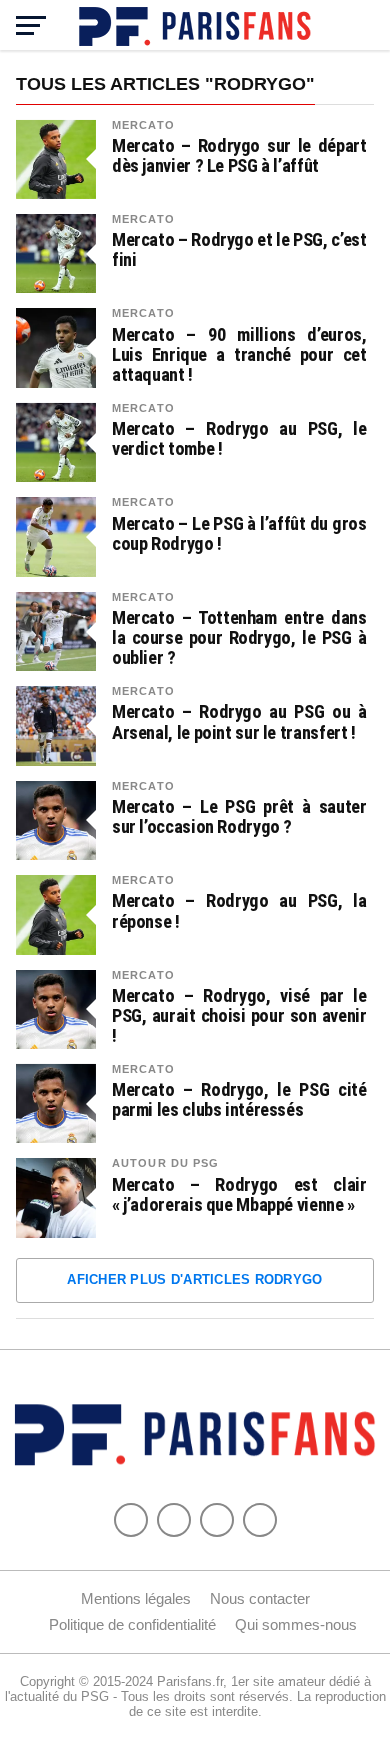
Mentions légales (136, 1598)
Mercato (143, 125)
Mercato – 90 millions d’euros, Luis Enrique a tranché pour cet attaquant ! (239, 355)
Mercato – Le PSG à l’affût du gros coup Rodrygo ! (239, 534)
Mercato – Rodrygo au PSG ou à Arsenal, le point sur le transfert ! (239, 722)
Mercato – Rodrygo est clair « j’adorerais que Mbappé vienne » (239, 1195)
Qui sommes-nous (296, 1624)
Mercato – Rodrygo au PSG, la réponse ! (239, 911)
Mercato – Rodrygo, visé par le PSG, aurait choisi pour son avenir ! (239, 1016)
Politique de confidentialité (132, 1624)
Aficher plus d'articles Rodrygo (194, 1279)
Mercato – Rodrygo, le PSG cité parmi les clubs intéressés (239, 1100)
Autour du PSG (166, 1163)
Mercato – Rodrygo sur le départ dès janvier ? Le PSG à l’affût (239, 156)
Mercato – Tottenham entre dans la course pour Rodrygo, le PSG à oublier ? (239, 638)
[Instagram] (260, 1520)
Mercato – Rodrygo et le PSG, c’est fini (239, 250)
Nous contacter (260, 1598)
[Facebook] (131, 1520)
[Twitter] (174, 1520)
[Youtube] (217, 1520)
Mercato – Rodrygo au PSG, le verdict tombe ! (239, 439)
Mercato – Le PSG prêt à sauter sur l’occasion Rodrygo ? (239, 817)
